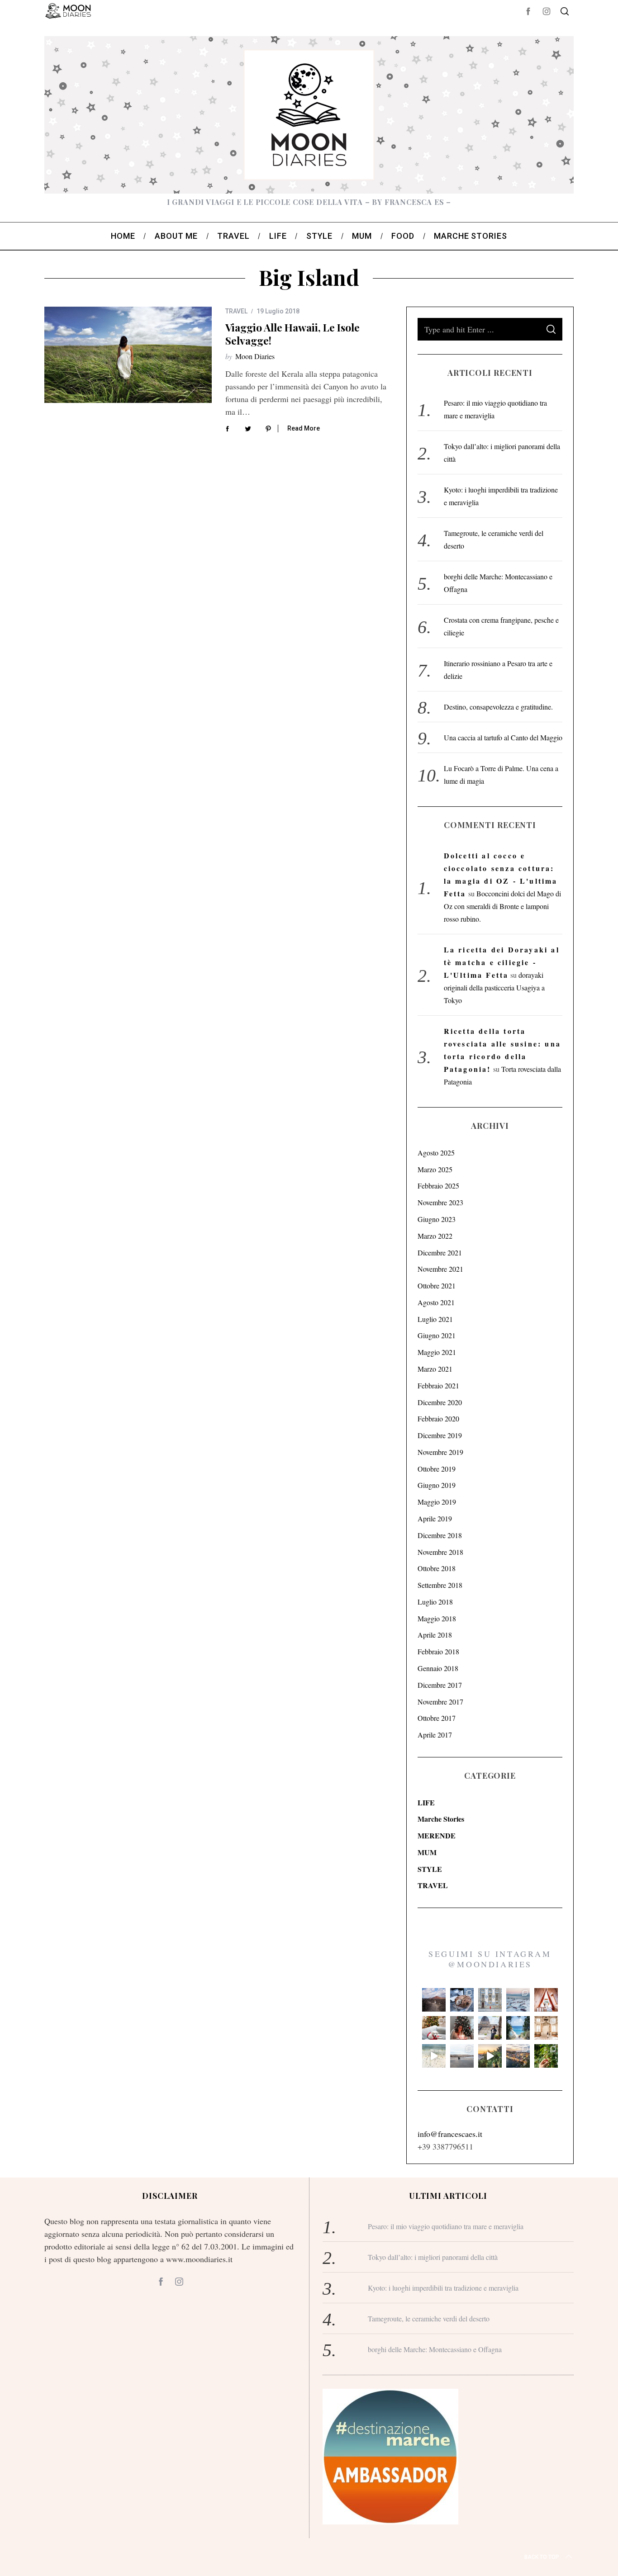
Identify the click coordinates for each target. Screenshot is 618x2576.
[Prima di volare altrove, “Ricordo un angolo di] (490, 2056)
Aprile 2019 (435, 1518)
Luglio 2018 (435, 1602)
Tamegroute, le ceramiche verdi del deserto (429, 2318)
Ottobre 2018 (437, 1568)
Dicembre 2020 (440, 1402)
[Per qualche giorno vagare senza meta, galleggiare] (546, 2000)
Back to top (542, 2557)
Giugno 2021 (437, 1335)
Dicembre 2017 (440, 1685)
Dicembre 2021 (440, 1252)
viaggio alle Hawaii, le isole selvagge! (292, 334)
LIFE (426, 1802)
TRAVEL (236, 311)
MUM (427, 1852)
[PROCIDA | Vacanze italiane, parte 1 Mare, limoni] (518, 2056)
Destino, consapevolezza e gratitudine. (498, 707)
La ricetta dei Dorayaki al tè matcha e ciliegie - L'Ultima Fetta (502, 962)
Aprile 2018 (435, 1635)
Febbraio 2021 (438, 1385)
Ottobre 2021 (437, 1286)
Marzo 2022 (435, 1236)
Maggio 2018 (437, 1618)
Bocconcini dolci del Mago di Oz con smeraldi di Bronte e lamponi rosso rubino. (502, 906)
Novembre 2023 (440, 1202)
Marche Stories (441, 1819)
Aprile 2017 (435, 1735)
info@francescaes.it (450, 2134)
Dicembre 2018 (440, 1535)
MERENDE (437, 1835)
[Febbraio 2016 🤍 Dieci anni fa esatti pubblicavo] (518, 2000)
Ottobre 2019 (437, 1469)
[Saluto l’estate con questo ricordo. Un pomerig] (518, 2028)
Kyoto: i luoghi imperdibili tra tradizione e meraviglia (443, 2288)
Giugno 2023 (437, 1219)
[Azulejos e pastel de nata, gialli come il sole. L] (490, 2000)
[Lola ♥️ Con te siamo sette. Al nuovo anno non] (434, 2028)
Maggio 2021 (437, 1352)
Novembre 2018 (440, 1552)
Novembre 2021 (440, 1269)
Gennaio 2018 (438, 1668)
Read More (304, 428)
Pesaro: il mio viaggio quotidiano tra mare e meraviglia (446, 2226)
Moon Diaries (255, 356)
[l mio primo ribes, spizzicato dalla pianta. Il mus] (546, 2056)
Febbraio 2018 (438, 1651)
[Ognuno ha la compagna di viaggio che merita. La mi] (434, 2000)
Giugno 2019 (437, 1485)
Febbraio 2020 (438, 1418)
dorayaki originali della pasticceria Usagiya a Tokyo (494, 987)
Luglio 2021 (435, 1319)
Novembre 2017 (440, 1702)
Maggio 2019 (437, 1502)
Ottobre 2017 (437, 1718)
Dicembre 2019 (440, 1435)
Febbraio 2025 (438, 1186)
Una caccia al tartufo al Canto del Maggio (503, 737)
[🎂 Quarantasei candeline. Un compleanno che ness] (462, 2028)
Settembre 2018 (440, 1585)
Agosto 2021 (436, 1302)
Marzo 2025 (435, 1169)
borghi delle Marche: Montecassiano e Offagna (435, 2349)
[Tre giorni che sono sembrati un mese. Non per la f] (462, 2000)
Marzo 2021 (435, 1369)
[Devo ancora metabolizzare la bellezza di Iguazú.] (434, 2056)
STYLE (430, 1869)
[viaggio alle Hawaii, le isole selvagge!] (128, 355)
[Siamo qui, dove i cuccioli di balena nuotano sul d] (462, 2056)
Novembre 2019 (440, 1452)
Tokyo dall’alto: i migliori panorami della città (433, 2257)
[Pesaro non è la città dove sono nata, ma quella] (546, 2028)
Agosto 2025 (436, 1153)
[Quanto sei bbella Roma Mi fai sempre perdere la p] (490, 2028)
